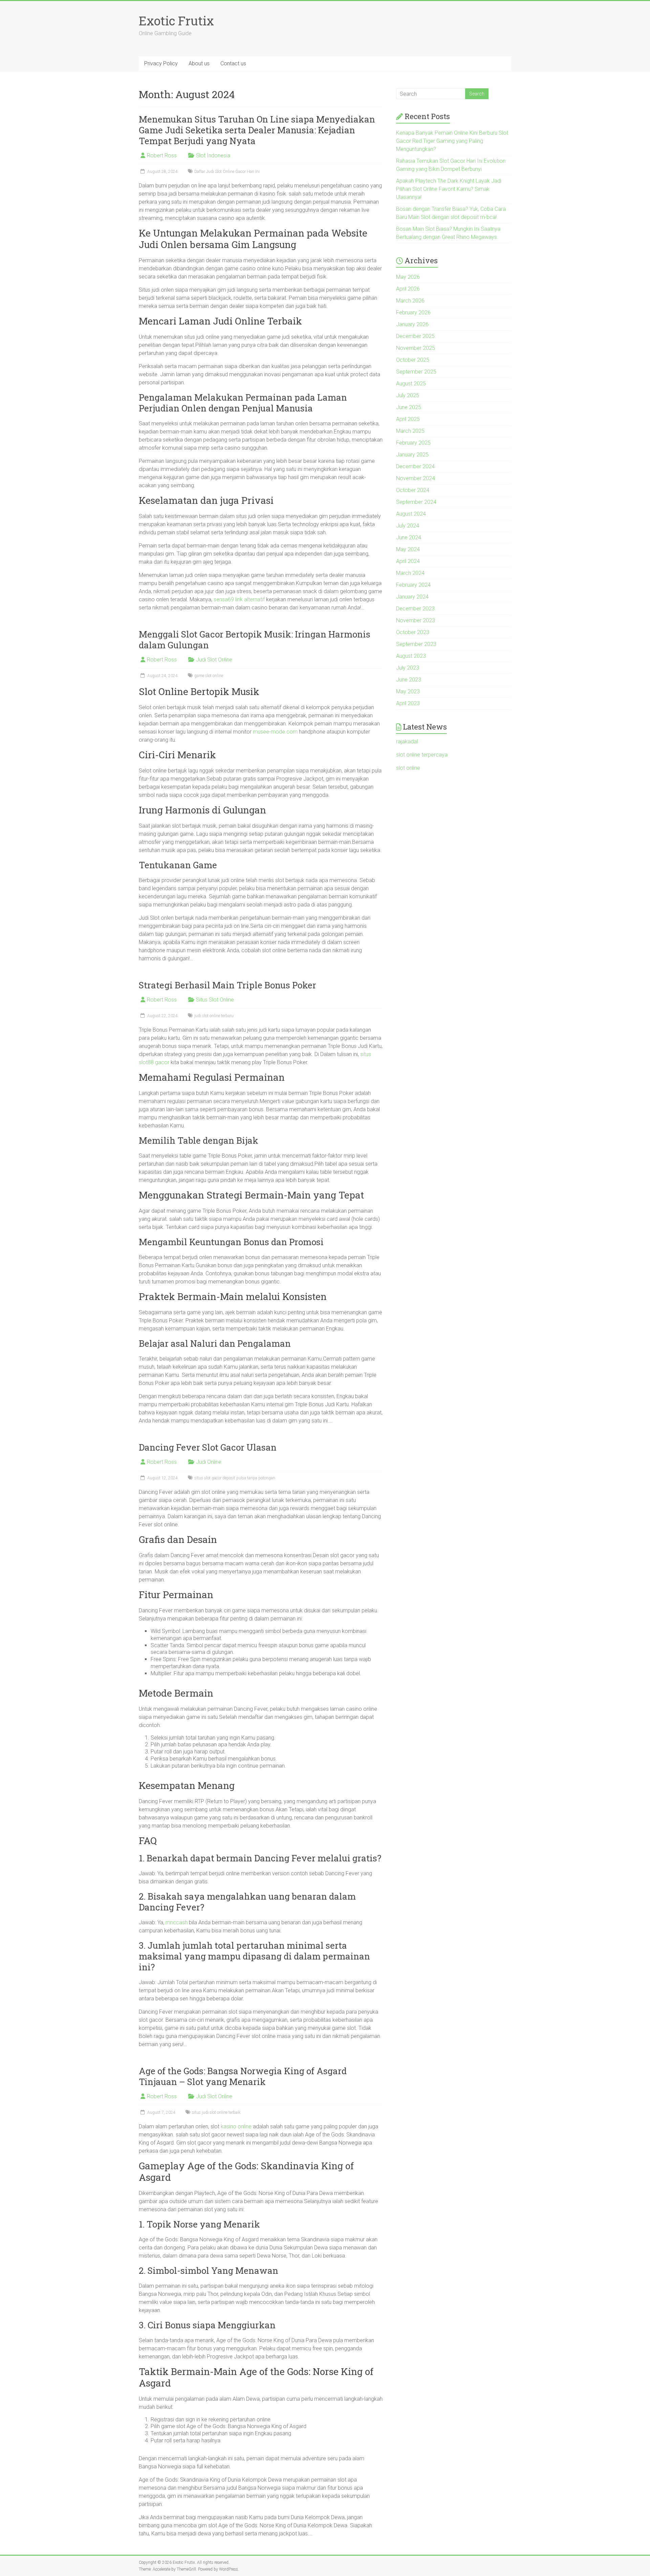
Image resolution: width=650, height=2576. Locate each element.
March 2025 (410, 431)
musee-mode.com (275, 732)
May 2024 (408, 549)
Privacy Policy (161, 63)
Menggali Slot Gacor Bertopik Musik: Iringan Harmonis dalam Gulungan (255, 640)
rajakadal (407, 742)
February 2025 (413, 443)
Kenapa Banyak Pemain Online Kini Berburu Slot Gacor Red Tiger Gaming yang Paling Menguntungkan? (452, 141)
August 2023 (411, 656)
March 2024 (410, 573)
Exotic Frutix (176, 21)
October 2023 (413, 632)
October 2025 (413, 360)
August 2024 (411, 514)
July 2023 (408, 668)
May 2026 (408, 277)
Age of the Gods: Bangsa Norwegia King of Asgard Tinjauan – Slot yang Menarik (243, 2076)
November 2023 (416, 620)
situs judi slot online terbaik (216, 2112)
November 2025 (416, 348)
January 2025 (412, 455)
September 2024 (416, 502)
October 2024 (413, 490)
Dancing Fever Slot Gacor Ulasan (208, 1447)
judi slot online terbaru (214, 1016)
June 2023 (409, 680)
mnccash (177, 1922)
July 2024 (408, 526)
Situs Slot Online (215, 1000)
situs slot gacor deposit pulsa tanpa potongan (235, 1478)
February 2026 (413, 312)
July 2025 (408, 395)
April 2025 (408, 419)
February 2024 (413, 585)
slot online (408, 768)
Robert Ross (162, 155)
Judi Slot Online (214, 660)
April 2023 (408, 703)
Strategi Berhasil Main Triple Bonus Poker (227, 985)
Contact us (233, 63)
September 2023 (416, 644)
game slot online (209, 676)
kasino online (236, 2126)
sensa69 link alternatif (239, 599)
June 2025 (409, 407)
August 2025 (411, 384)
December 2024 (415, 466)
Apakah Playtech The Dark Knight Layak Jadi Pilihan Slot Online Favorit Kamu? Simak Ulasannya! (449, 189)
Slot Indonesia (213, 155)
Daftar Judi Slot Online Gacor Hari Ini (227, 172)
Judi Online (209, 1462)
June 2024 (409, 537)
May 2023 (408, 691)
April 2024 (408, 561)
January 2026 (412, 324)
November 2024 (416, 478)
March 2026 (410, 301)
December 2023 (415, 609)
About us (199, 63)
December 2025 (415, 336)
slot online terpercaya (422, 755)
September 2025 (416, 372)
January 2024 (412, 597)
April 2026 (408, 289)
